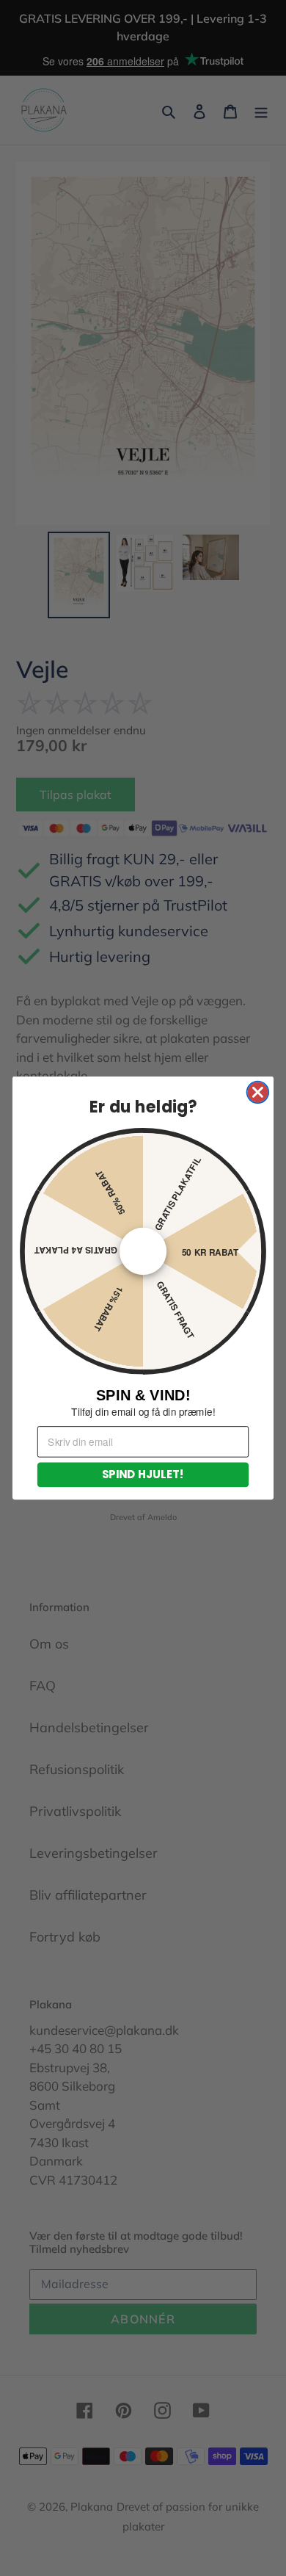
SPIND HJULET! (143, 1474)
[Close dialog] (258, 1093)
